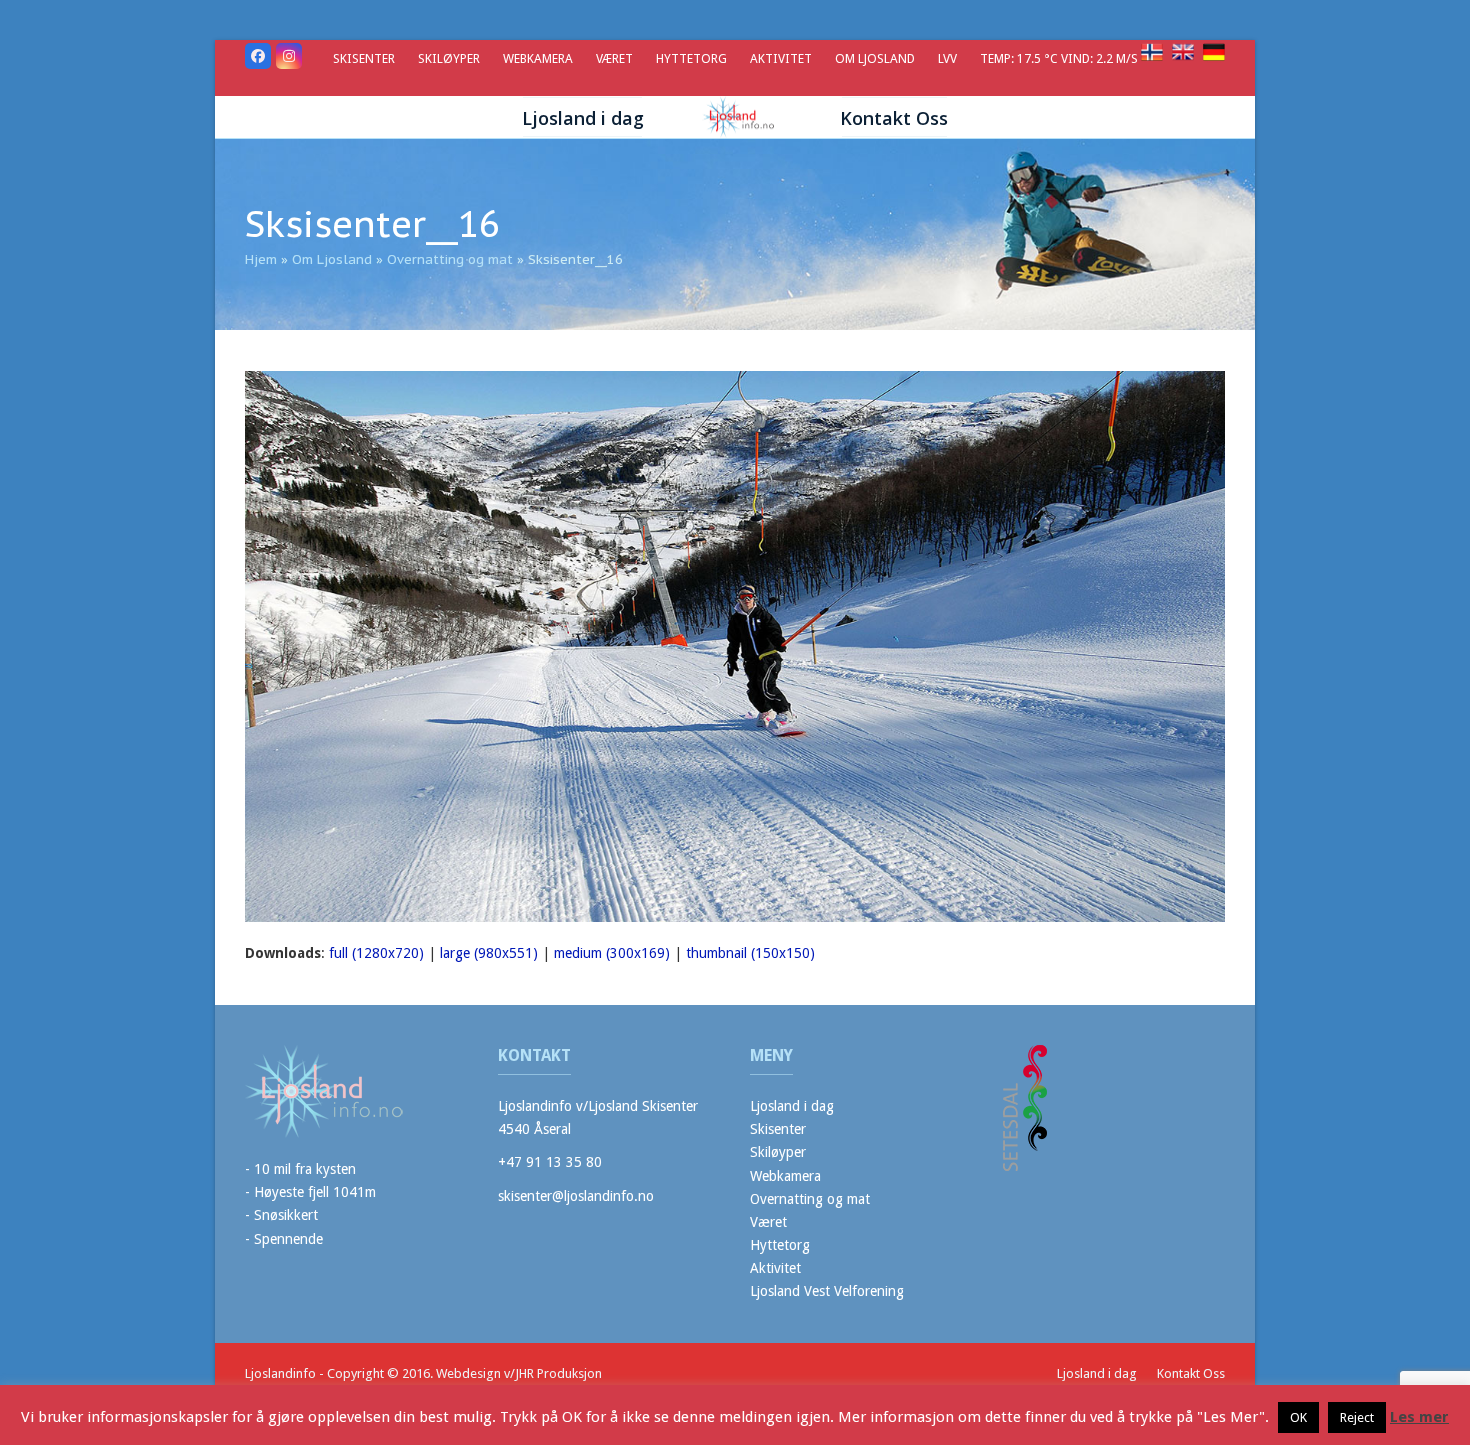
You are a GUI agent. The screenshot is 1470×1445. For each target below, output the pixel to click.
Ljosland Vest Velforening (827, 1291)
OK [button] (1298, 1417)
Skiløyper (778, 1152)
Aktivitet (775, 1268)
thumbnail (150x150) (750, 953)
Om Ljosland (332, 259)
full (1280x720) (376, 953)
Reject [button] (1357, 1417)
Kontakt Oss (1191, 1373)
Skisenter (778, 1129)
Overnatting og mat (450, 259)
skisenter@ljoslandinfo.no (576, 1196)
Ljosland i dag (792, 1106)
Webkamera (785, 1176)
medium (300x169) (612, 953)
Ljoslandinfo (280, 1373)
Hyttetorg (780, 1245)
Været (768, 1222)
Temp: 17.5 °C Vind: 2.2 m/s (1060, 58)
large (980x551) (489, 953)
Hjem (261, 259)
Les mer (1419, 1417)
